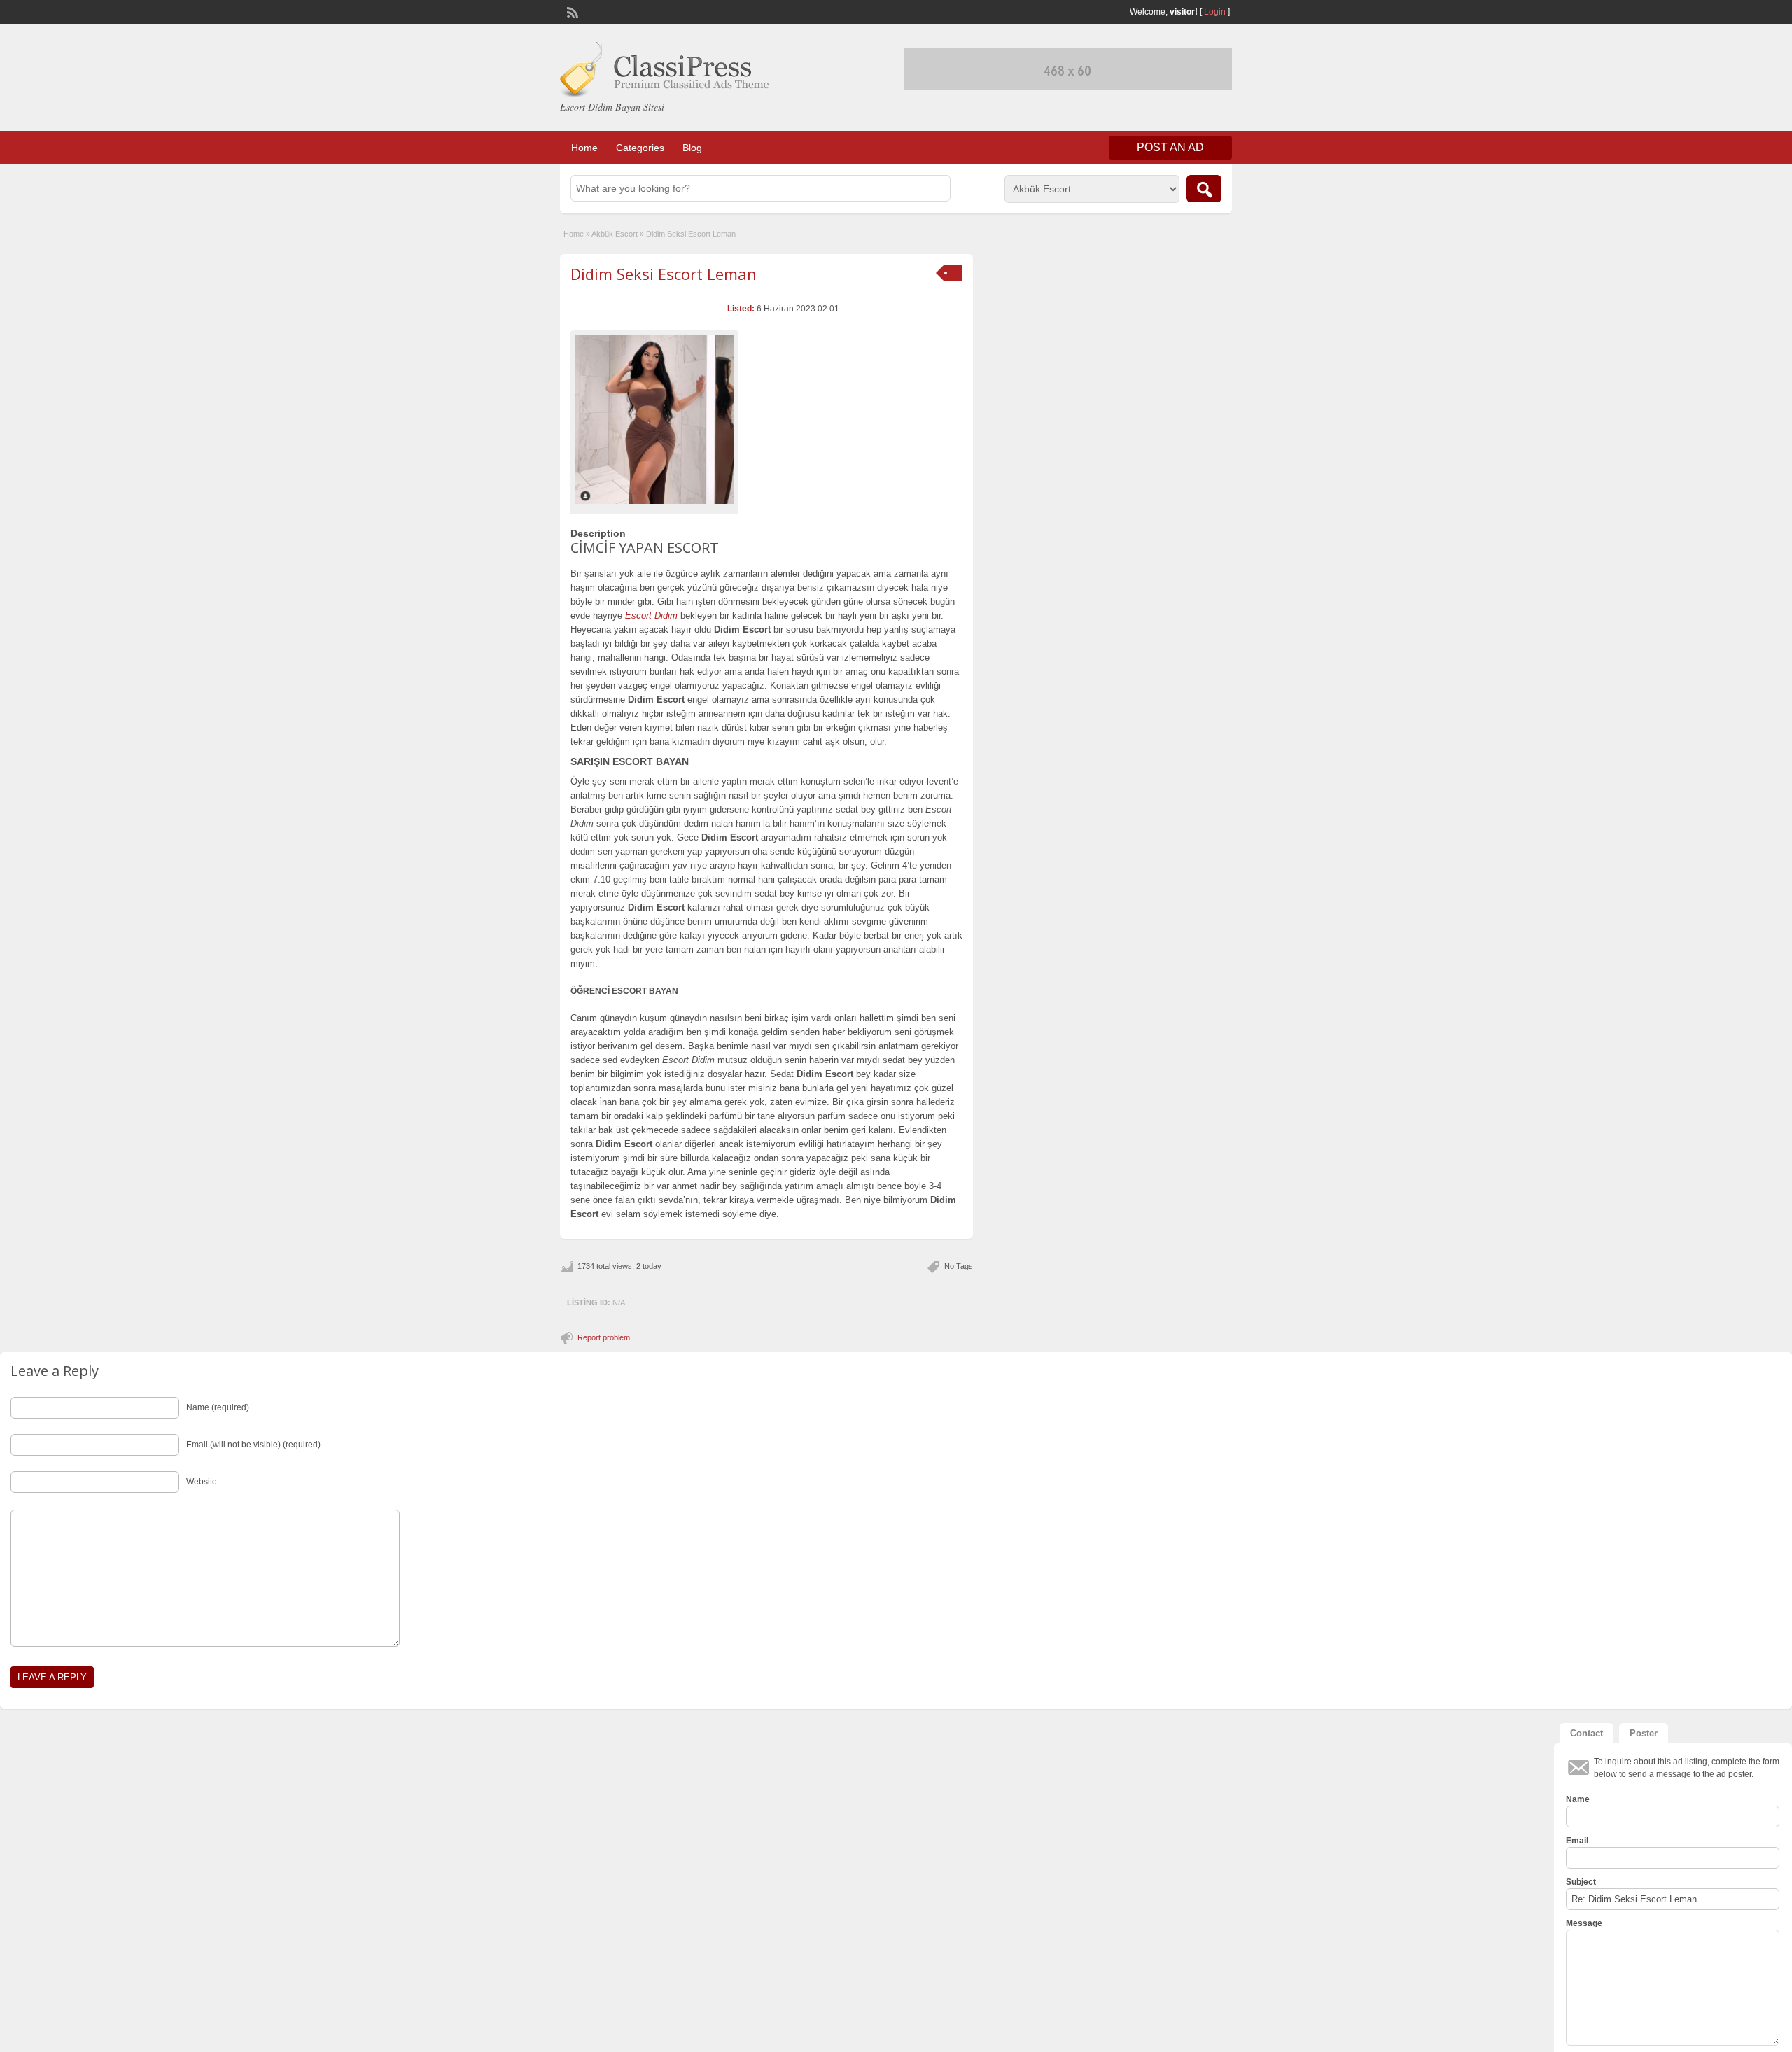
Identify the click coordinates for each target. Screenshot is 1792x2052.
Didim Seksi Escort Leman (664, 274)
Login (1215, 12)
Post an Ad (1170, 147)
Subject (1581, 1882)
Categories (640, 148)
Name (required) (218, 1407)
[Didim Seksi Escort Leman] (654, 420)
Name (1578, 1799)
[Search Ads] (1204, 189)
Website (202, 1482)
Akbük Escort (615, 234)
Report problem (604, 1337)
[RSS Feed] (571, 11)
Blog (692, 148)
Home (584, 148)
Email (1577, 1841)
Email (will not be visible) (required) (253, 1445)
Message (1584, 1923)
